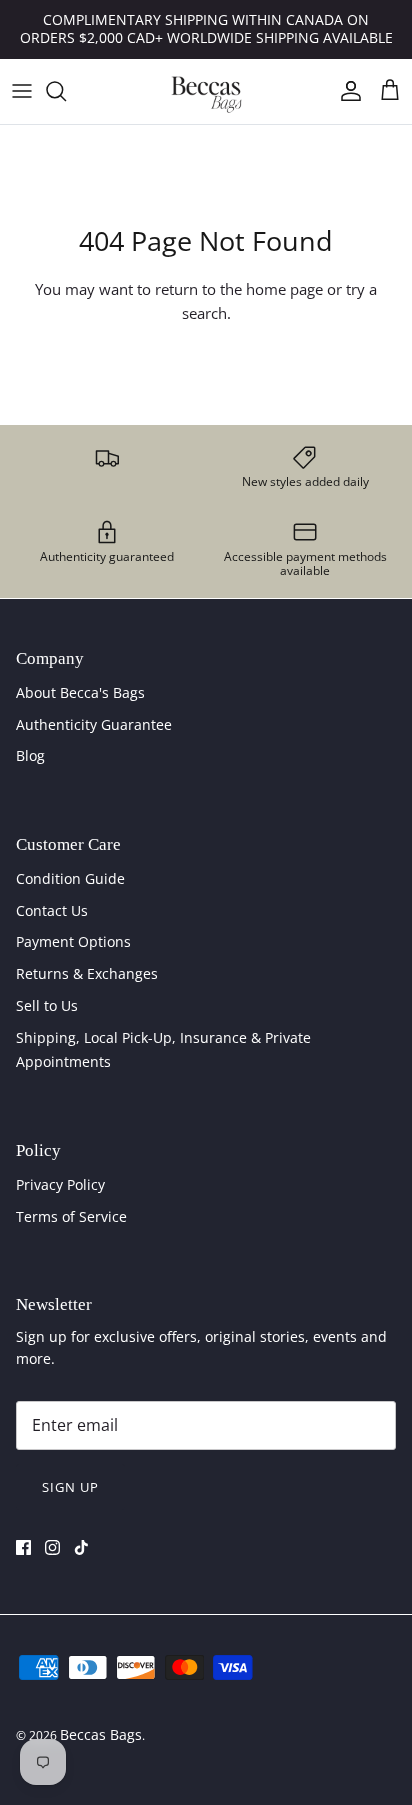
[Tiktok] (81, 1547)
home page (284, 289)
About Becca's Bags (80, 692)
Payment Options (73, 941)
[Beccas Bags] (206, 91)
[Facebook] (23, 1547)
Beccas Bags (101, 1734)
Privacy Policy (60, 1184)
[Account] (346, 91)
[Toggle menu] (22, 91)
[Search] (66, 91)
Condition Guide (70, 878)
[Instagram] (52, 1547)
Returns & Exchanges (87, 973)
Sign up (70, 1487)
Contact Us (52, 910)
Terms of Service (71, 1216)
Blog (30, 755)
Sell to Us (47, 1005)
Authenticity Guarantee (94, 724)
